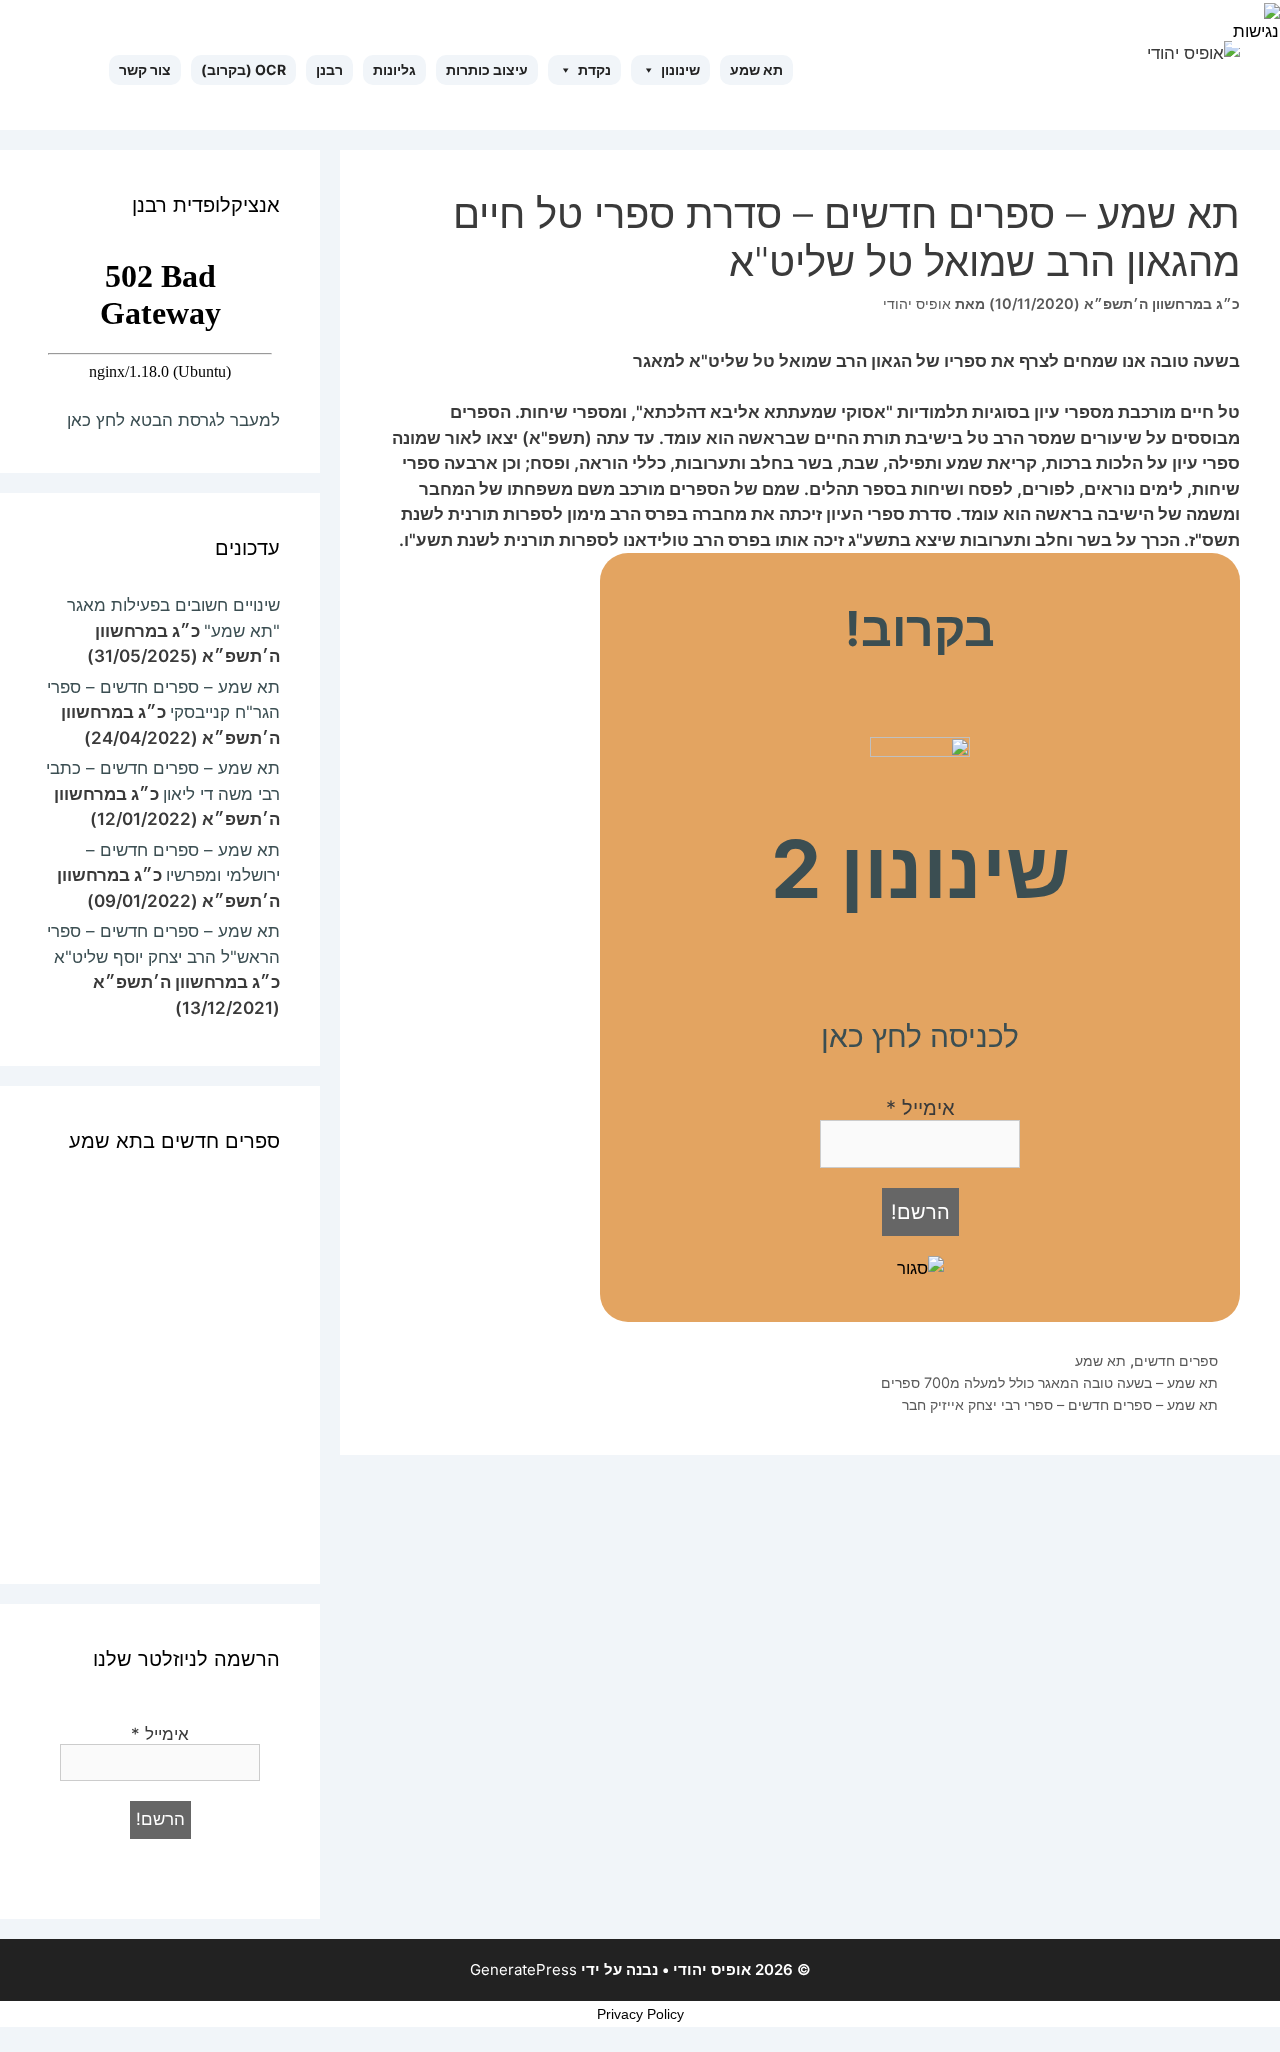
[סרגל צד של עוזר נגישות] (1256, 24)
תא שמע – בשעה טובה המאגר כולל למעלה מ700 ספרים (1049, 1382)
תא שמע (756, 69)
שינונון (680, 69)
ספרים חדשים (1176, 1360)
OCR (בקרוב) (243, 69)
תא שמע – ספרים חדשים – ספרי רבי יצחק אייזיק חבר (1060, 1404)
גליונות (394, 69)
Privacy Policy (640, 2014)
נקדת (594, 69)
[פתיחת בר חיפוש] (99, 70)
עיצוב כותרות (487, 69)
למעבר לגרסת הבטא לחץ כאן (173, 420)
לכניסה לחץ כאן (920, 1036)
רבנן (329, 69)
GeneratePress (523, 1969)
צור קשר (145, 69)
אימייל (920, 1108)
